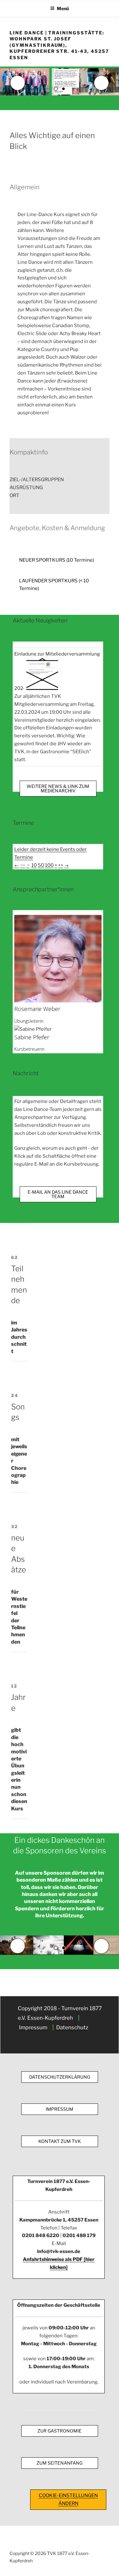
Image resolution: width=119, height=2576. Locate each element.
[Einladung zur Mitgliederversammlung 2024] (42, 688)
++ (61, 865)
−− (23, 865)
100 (49, 865)
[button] (60, 480)
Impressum (33, 2027)
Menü (63, 8)
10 (34, 865)
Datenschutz (72, 2027)
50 (41, 865)
